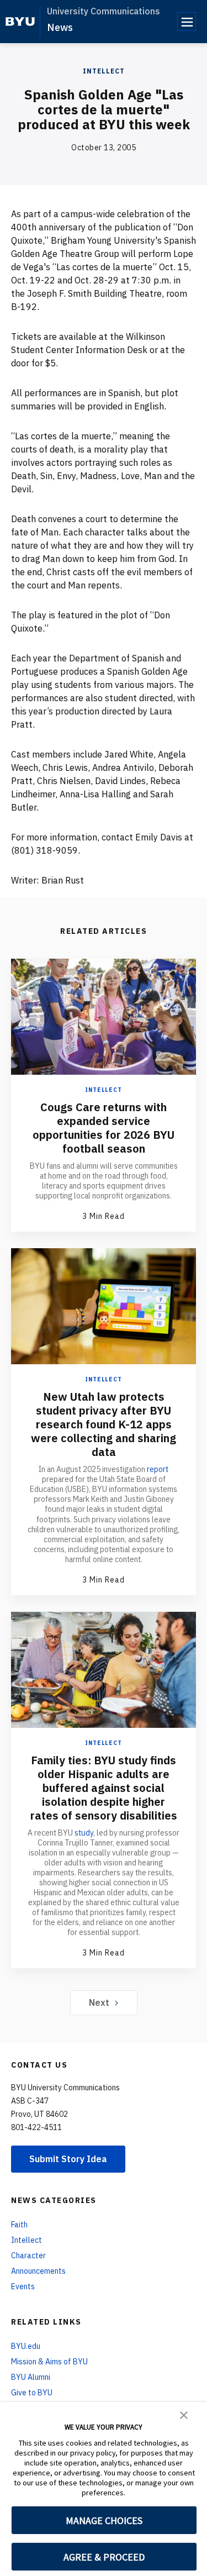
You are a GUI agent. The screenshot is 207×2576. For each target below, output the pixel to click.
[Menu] (187, 22)
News (60, 27)
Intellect (104, 71)
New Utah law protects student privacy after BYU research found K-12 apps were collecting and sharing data (104, 1424)
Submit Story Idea (68, 2159)
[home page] (20, 22)
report (158, 1469)
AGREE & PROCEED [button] (104, 2557)
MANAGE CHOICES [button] (104, 2520)
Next (99, 2002)
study (84, 1833)
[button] (184, 2414)
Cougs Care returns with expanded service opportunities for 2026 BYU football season (104, 1128)
